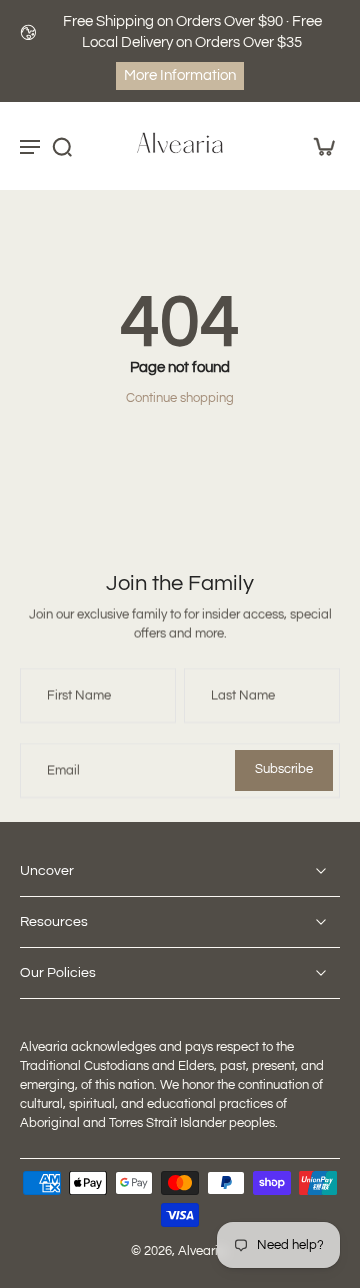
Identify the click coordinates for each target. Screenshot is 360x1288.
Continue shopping (180, 398)
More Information (180, 75)
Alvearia (202, 1251)
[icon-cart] (318, 146)
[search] (62, 147)
